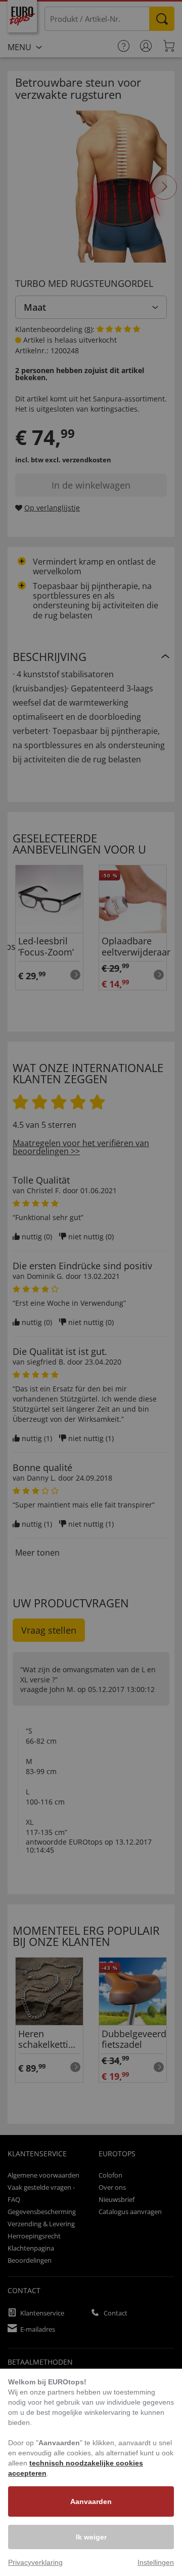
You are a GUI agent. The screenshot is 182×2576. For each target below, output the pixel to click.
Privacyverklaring (35, 2562)
